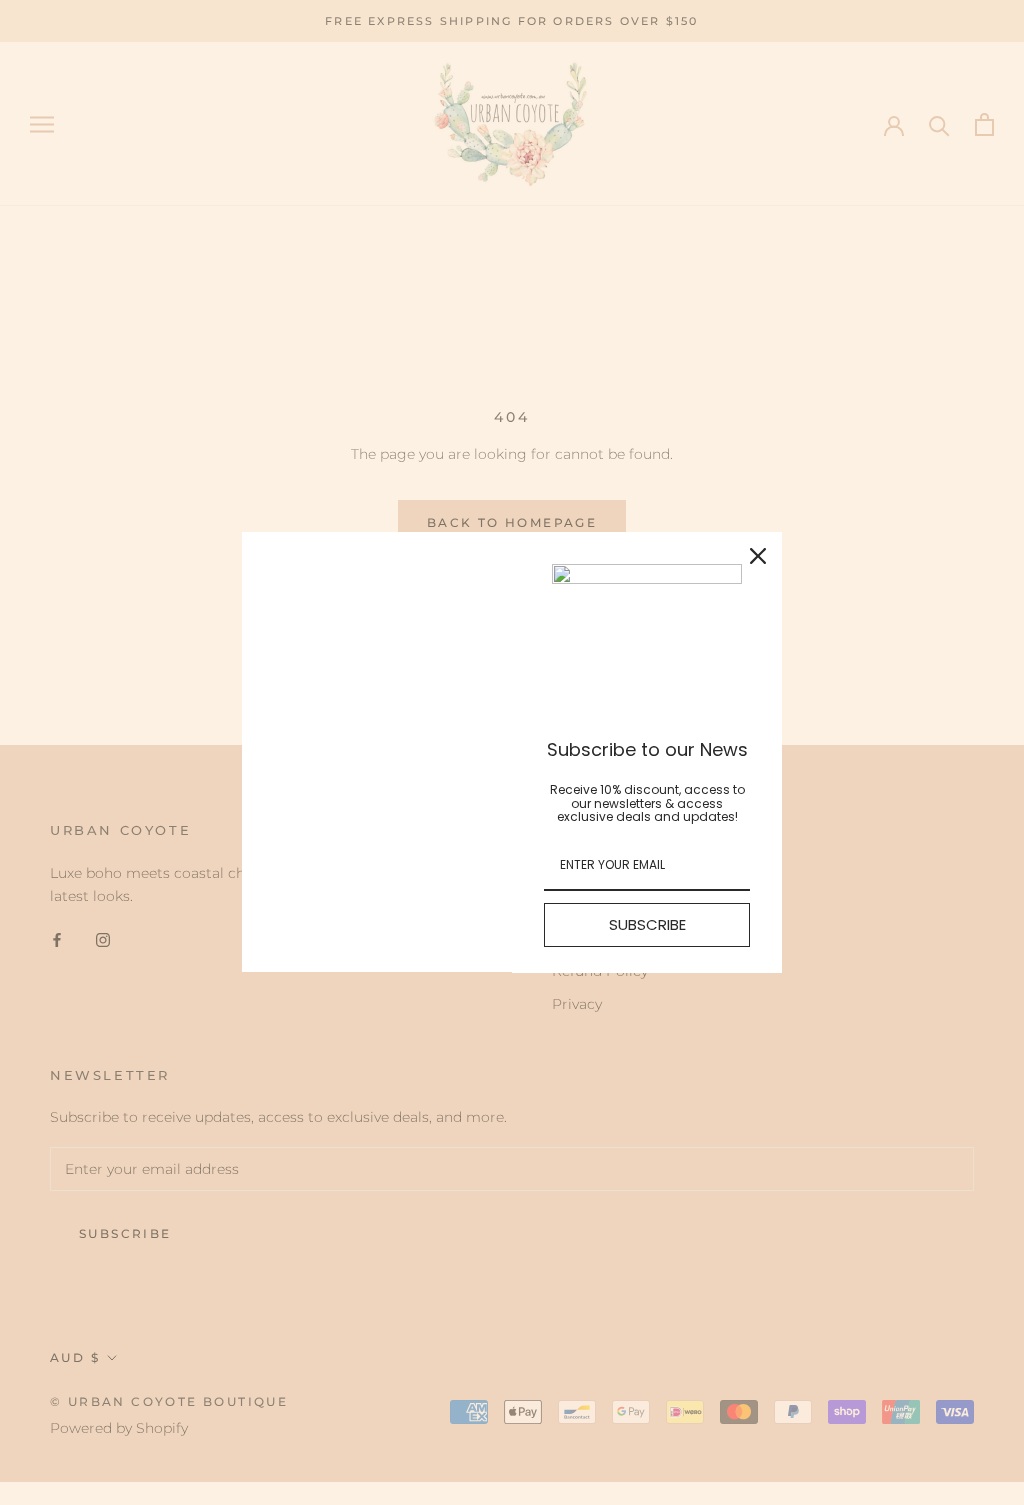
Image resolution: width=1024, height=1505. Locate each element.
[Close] (758, 556)
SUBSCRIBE (647, 924)
